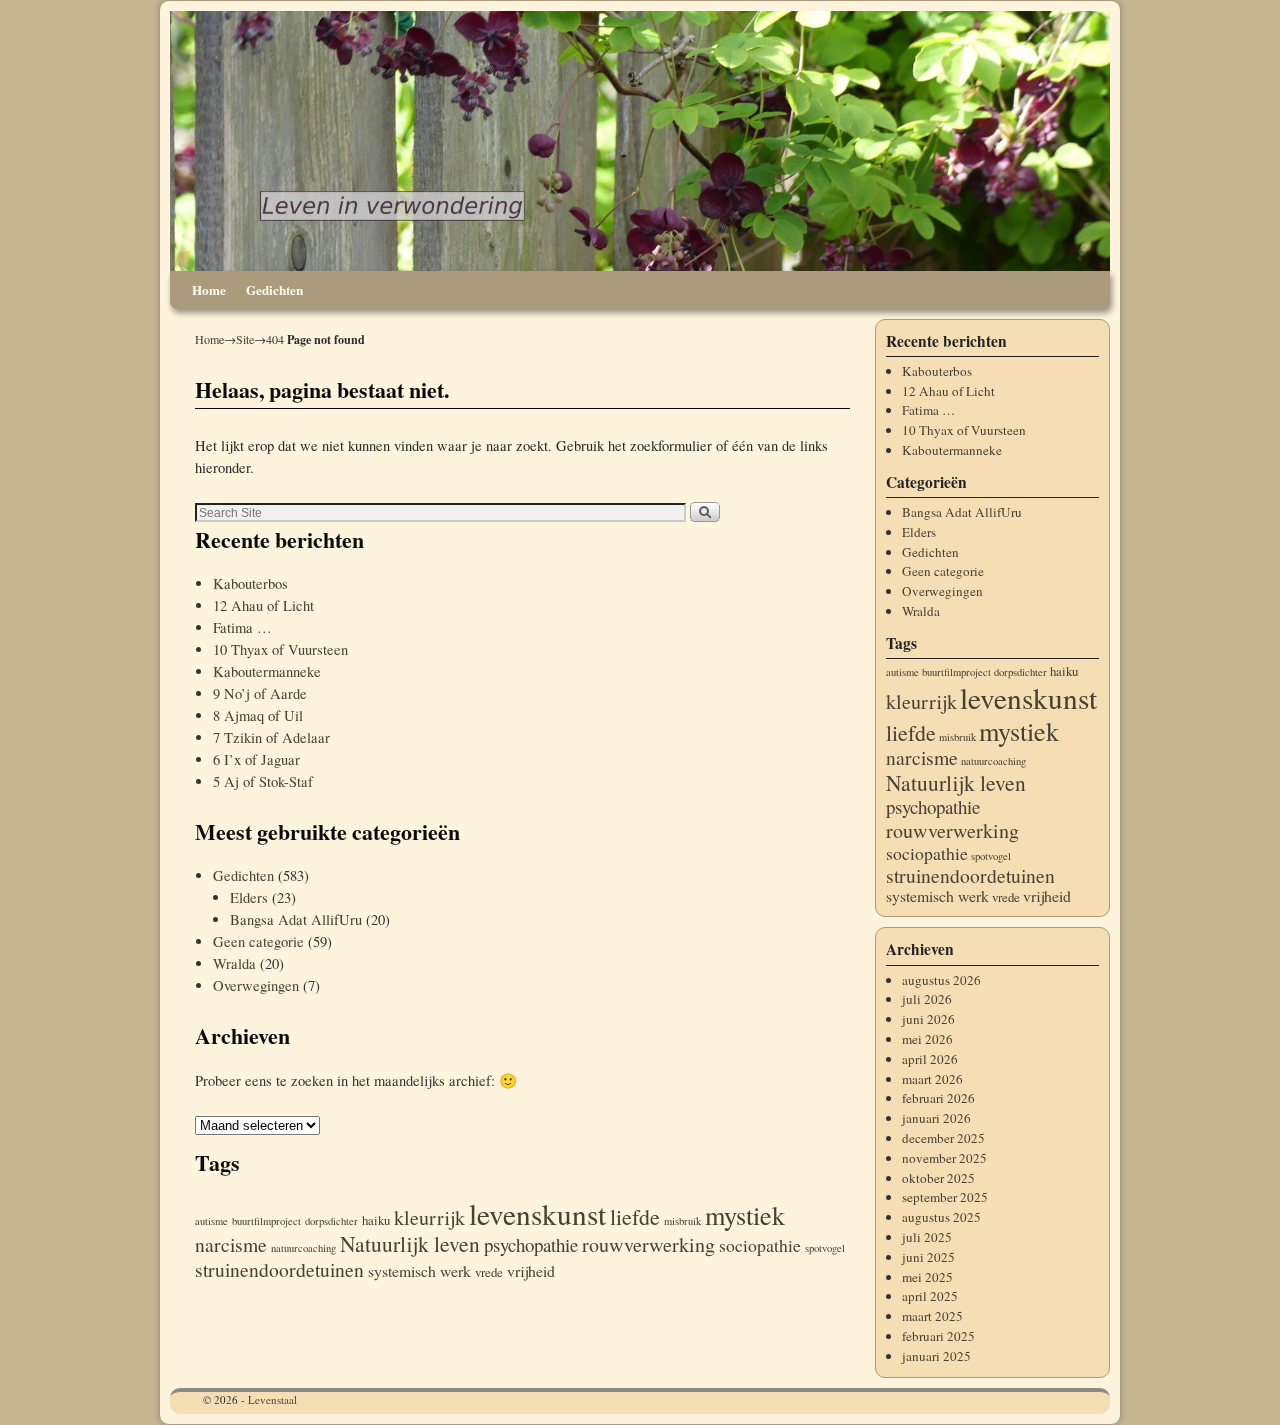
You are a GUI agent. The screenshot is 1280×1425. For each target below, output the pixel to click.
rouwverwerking (648, 1244)
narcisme (231, 1244)
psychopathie (531, 1244)
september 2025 (945, 1197)
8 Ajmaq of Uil (258, 715)
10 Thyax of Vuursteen (280, 649)
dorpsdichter (331, 1221)
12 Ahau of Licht (263, 605)
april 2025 (930, 1296)
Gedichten (274, 290)
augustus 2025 (941, 1217)
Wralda (234, 963)
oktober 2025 (938, 1178)
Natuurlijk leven (410, 1243)
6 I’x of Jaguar (256, 759)
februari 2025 (938, 1336)
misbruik (682, 1221)
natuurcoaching (303, 1248)
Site (245, 339)
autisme (211, 1221)
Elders (249, 897)
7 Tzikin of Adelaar (271, 737)
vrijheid (531, 1270)
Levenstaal (272, 1399)
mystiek (745, 1214)
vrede (489, 1272)
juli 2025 (927, 1237)
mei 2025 (927, 1277)
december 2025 (943, 1138)
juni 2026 (928, 1019)
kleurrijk (429, 1217)
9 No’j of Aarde (260, 693)
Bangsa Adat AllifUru (296, 919)
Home (209, 290)
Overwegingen (256, 985)
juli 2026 (927, 999)
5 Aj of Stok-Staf (263, 781)
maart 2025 (932, 1316)
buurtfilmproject (266, 1221)
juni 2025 (928, 1257)
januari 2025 (936, 1356)
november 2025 (944, 1158)
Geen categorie (258, 941)
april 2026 (930, 1059)
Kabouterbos (250, 583)
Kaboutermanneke (267, 671)
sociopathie (760, 1245)
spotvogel (825, 1248)
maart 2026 (932, 1079)
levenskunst (537, 1213)
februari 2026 (938, 1098)
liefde (635, 1216)
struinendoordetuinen (279, 1269)
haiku (376, 1220)
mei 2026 (927, 1039)
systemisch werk (419, 1270)
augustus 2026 (941, 980)
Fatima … (242, 627)
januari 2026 (936, 1118)
